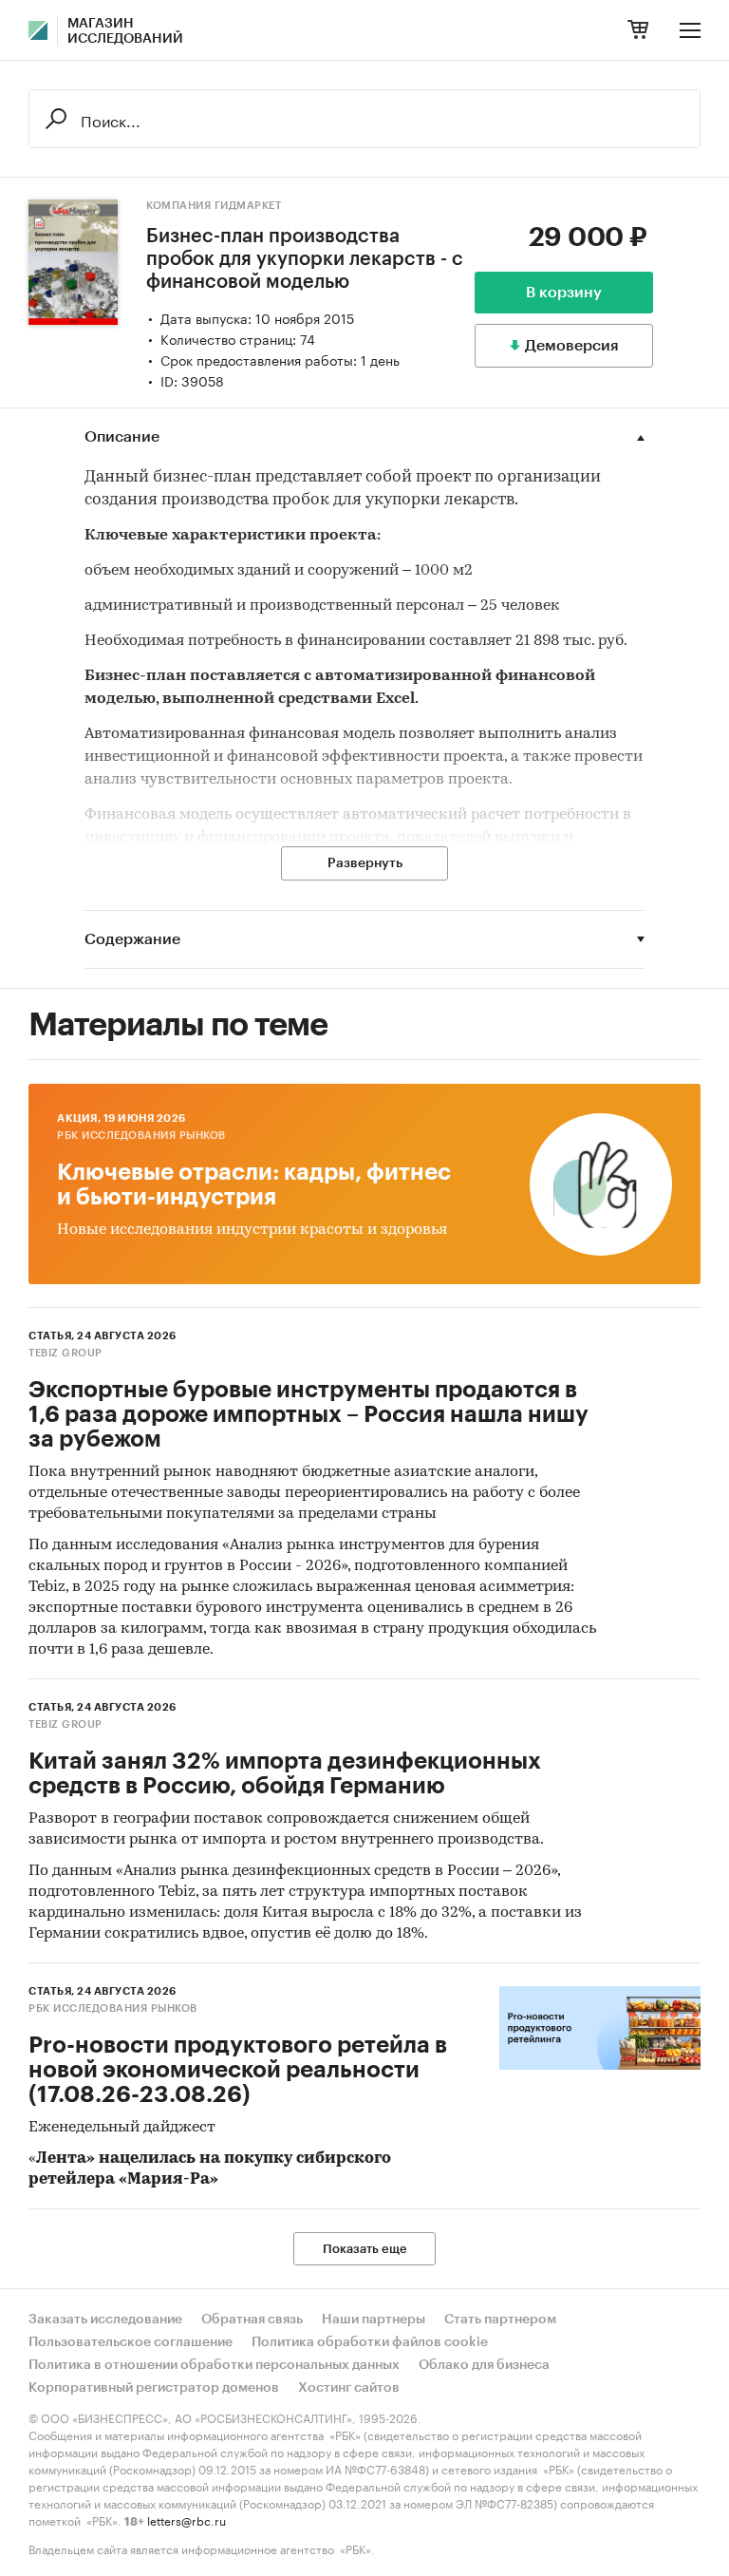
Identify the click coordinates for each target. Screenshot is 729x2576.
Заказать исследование (105, 2320)
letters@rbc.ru (187, 2519)
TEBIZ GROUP (65, 1353)
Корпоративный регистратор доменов (154, 2388)
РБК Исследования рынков (141, 1136)
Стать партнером (500, 2320)
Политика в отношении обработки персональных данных (214, 2365)
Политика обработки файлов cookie (370, 2342)
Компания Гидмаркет (214, 206)
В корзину (564, 293)
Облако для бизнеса (484, 2365)
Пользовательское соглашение (131, 2342)
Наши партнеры (374, 2320)
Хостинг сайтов (349, 2388)
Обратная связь (252, 2320)
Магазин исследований (125, 31)
